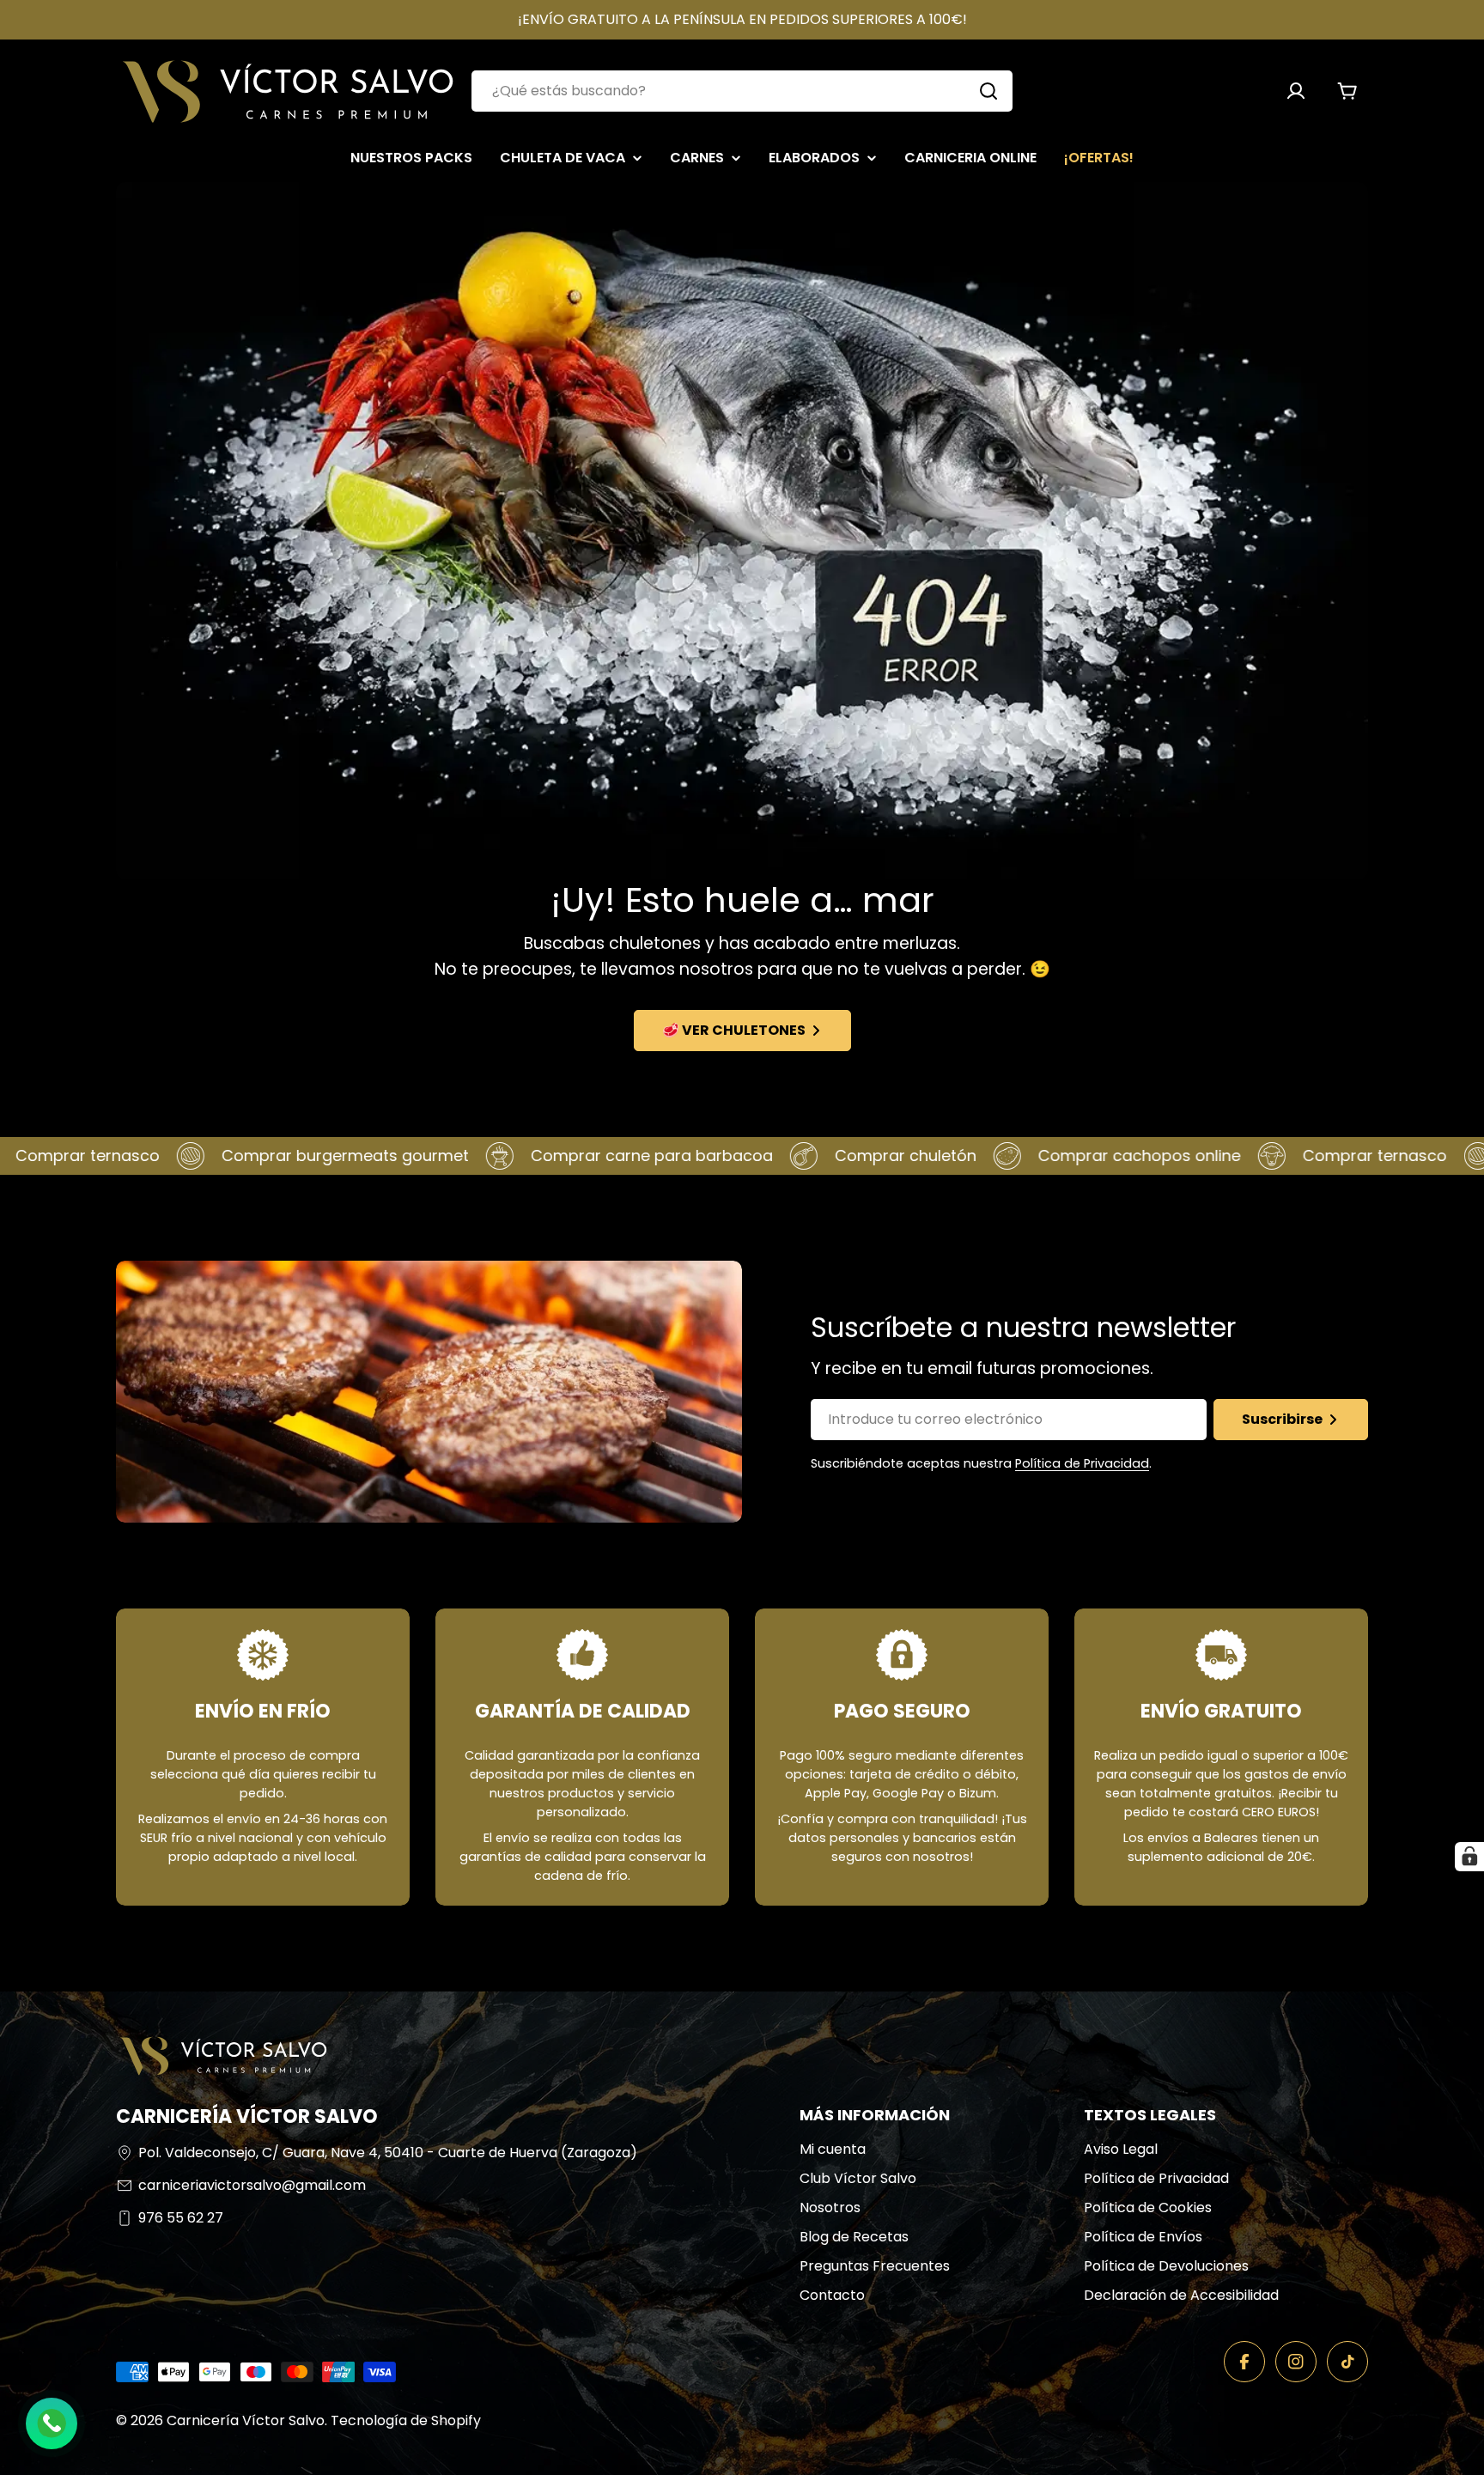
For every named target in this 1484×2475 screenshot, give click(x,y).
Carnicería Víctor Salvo (246, 2420)
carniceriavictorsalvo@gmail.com (252, 2185)
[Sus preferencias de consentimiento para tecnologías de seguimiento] (1469, 1857)
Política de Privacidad (1082, 1463)
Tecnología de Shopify (406, 2420)
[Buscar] (988, 91)
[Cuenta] (1296, 91)
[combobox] (742, 91)
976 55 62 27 (181, 2218)
